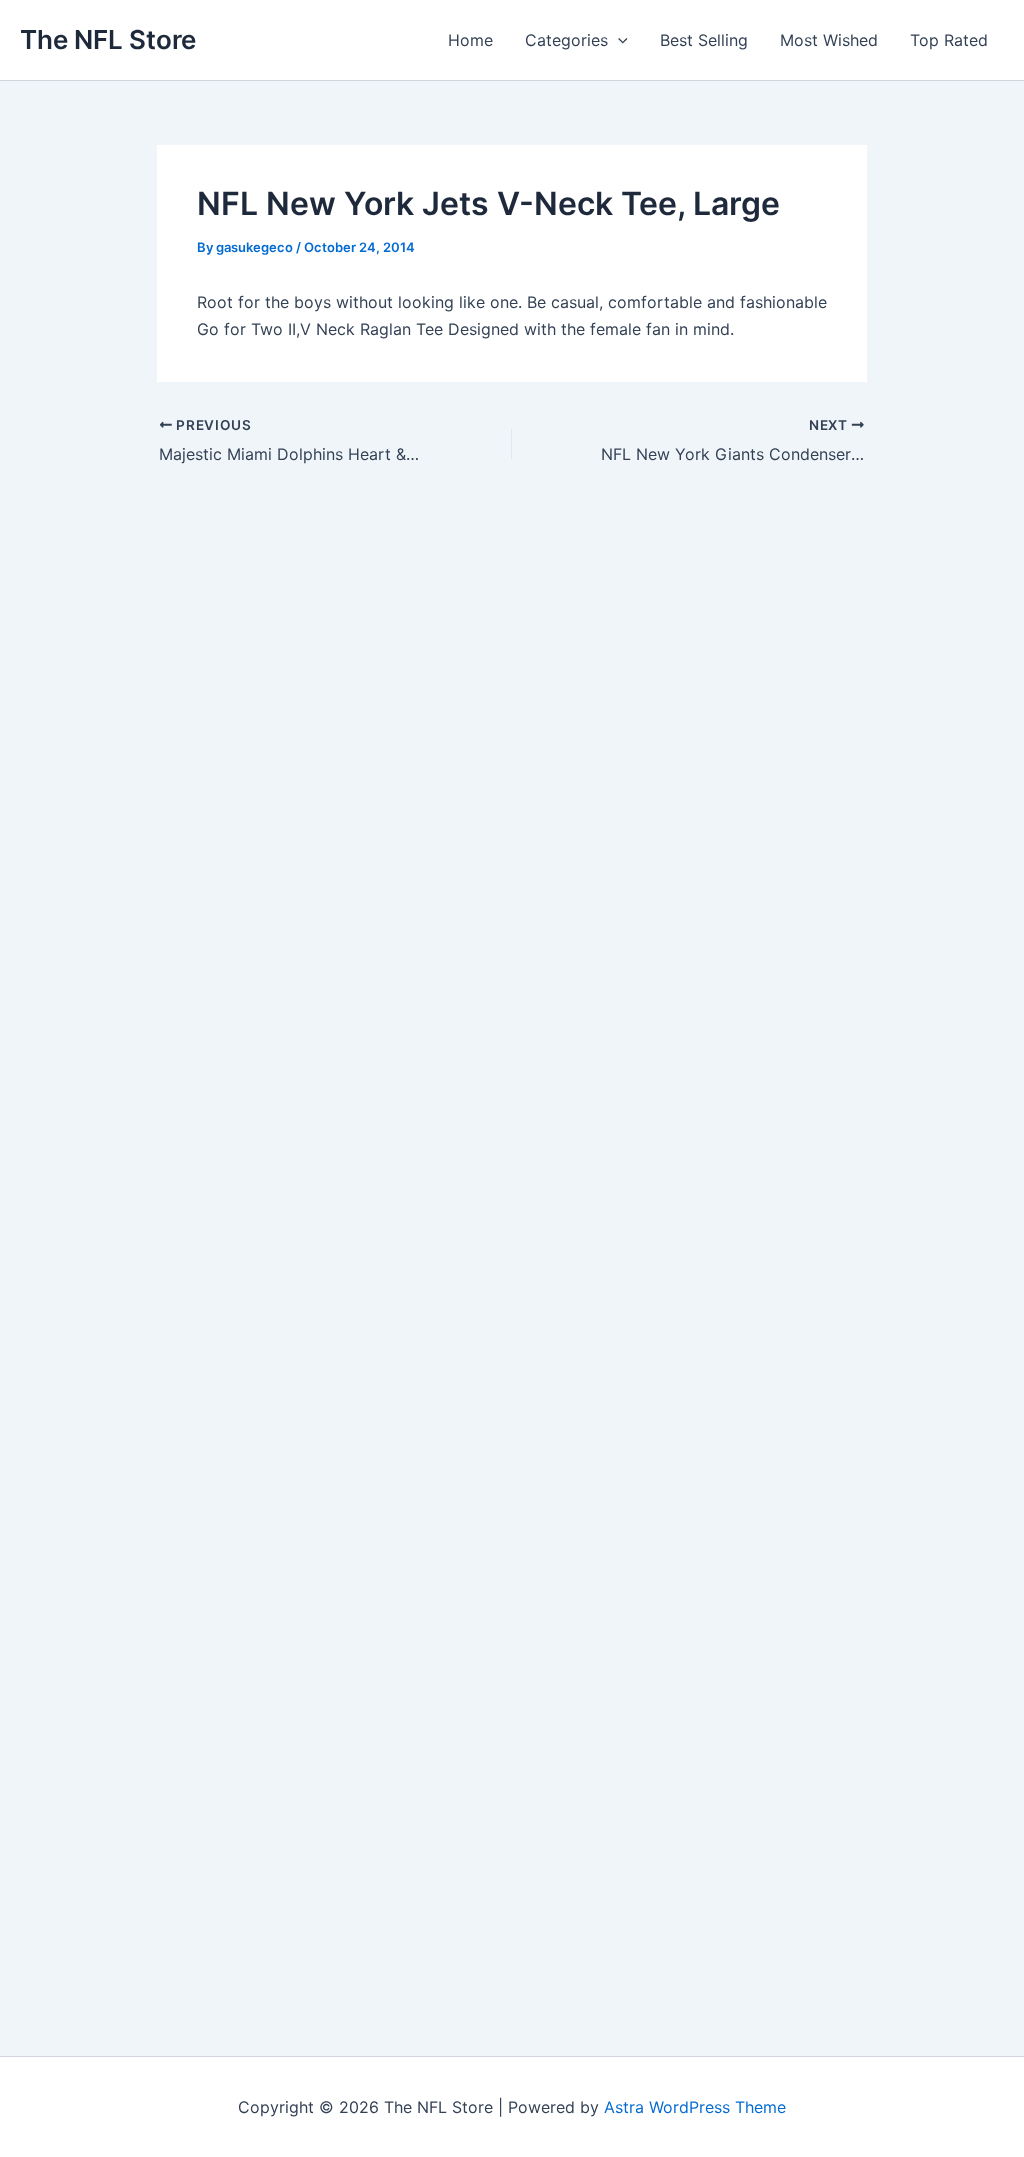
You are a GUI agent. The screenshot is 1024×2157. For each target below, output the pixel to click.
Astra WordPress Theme (695, 2107)
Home (470, 40)
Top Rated (949, 40)
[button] (618, 40)
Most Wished (829, 40)
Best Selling (704, 40)
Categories (566, 40)
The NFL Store (108, 39)
